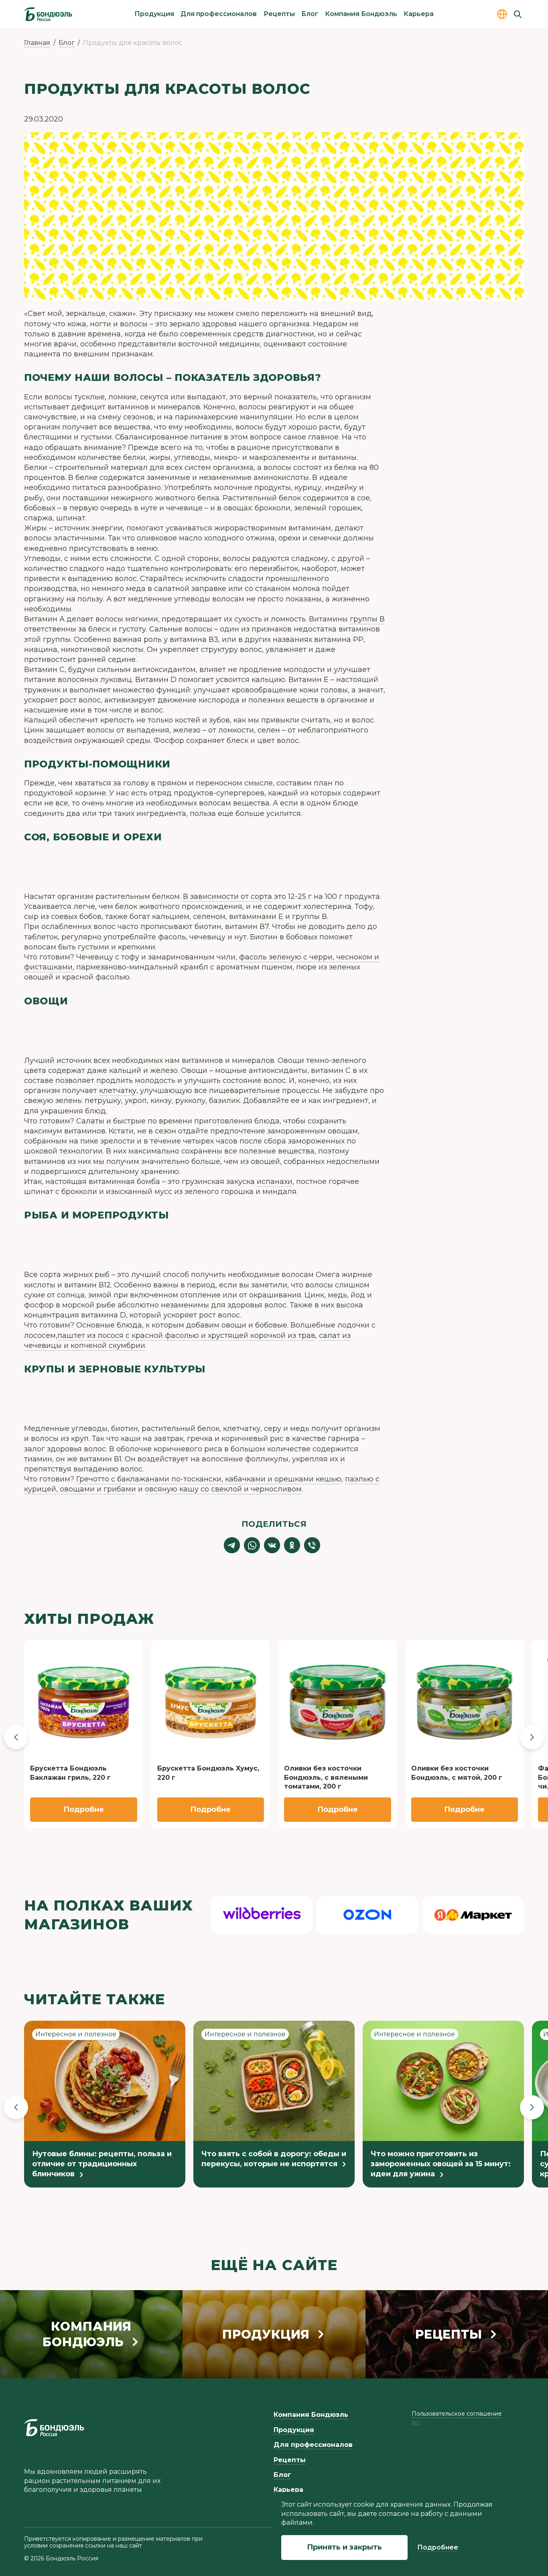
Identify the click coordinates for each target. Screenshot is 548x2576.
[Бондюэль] (54, 2428)
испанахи (275, 1182)
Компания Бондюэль (361, 14)
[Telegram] (232, 1545)
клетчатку (118, 1091)
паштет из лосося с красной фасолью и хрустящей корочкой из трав (186, 1336)
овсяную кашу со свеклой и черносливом (223, 1489)
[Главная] (48, 14)
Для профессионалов (219, 14)
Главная (37, 43)
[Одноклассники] (292, 1545)
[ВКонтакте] (272, 1545)
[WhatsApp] (252, 1545)
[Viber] (312, 1545)
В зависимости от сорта (227, 896)
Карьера (419, 14)
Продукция (154, 14)
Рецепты (279, 14)
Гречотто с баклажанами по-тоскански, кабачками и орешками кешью (209, 1479)
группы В (367, 619)
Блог (310, 14)
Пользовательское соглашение (457, 2414)
